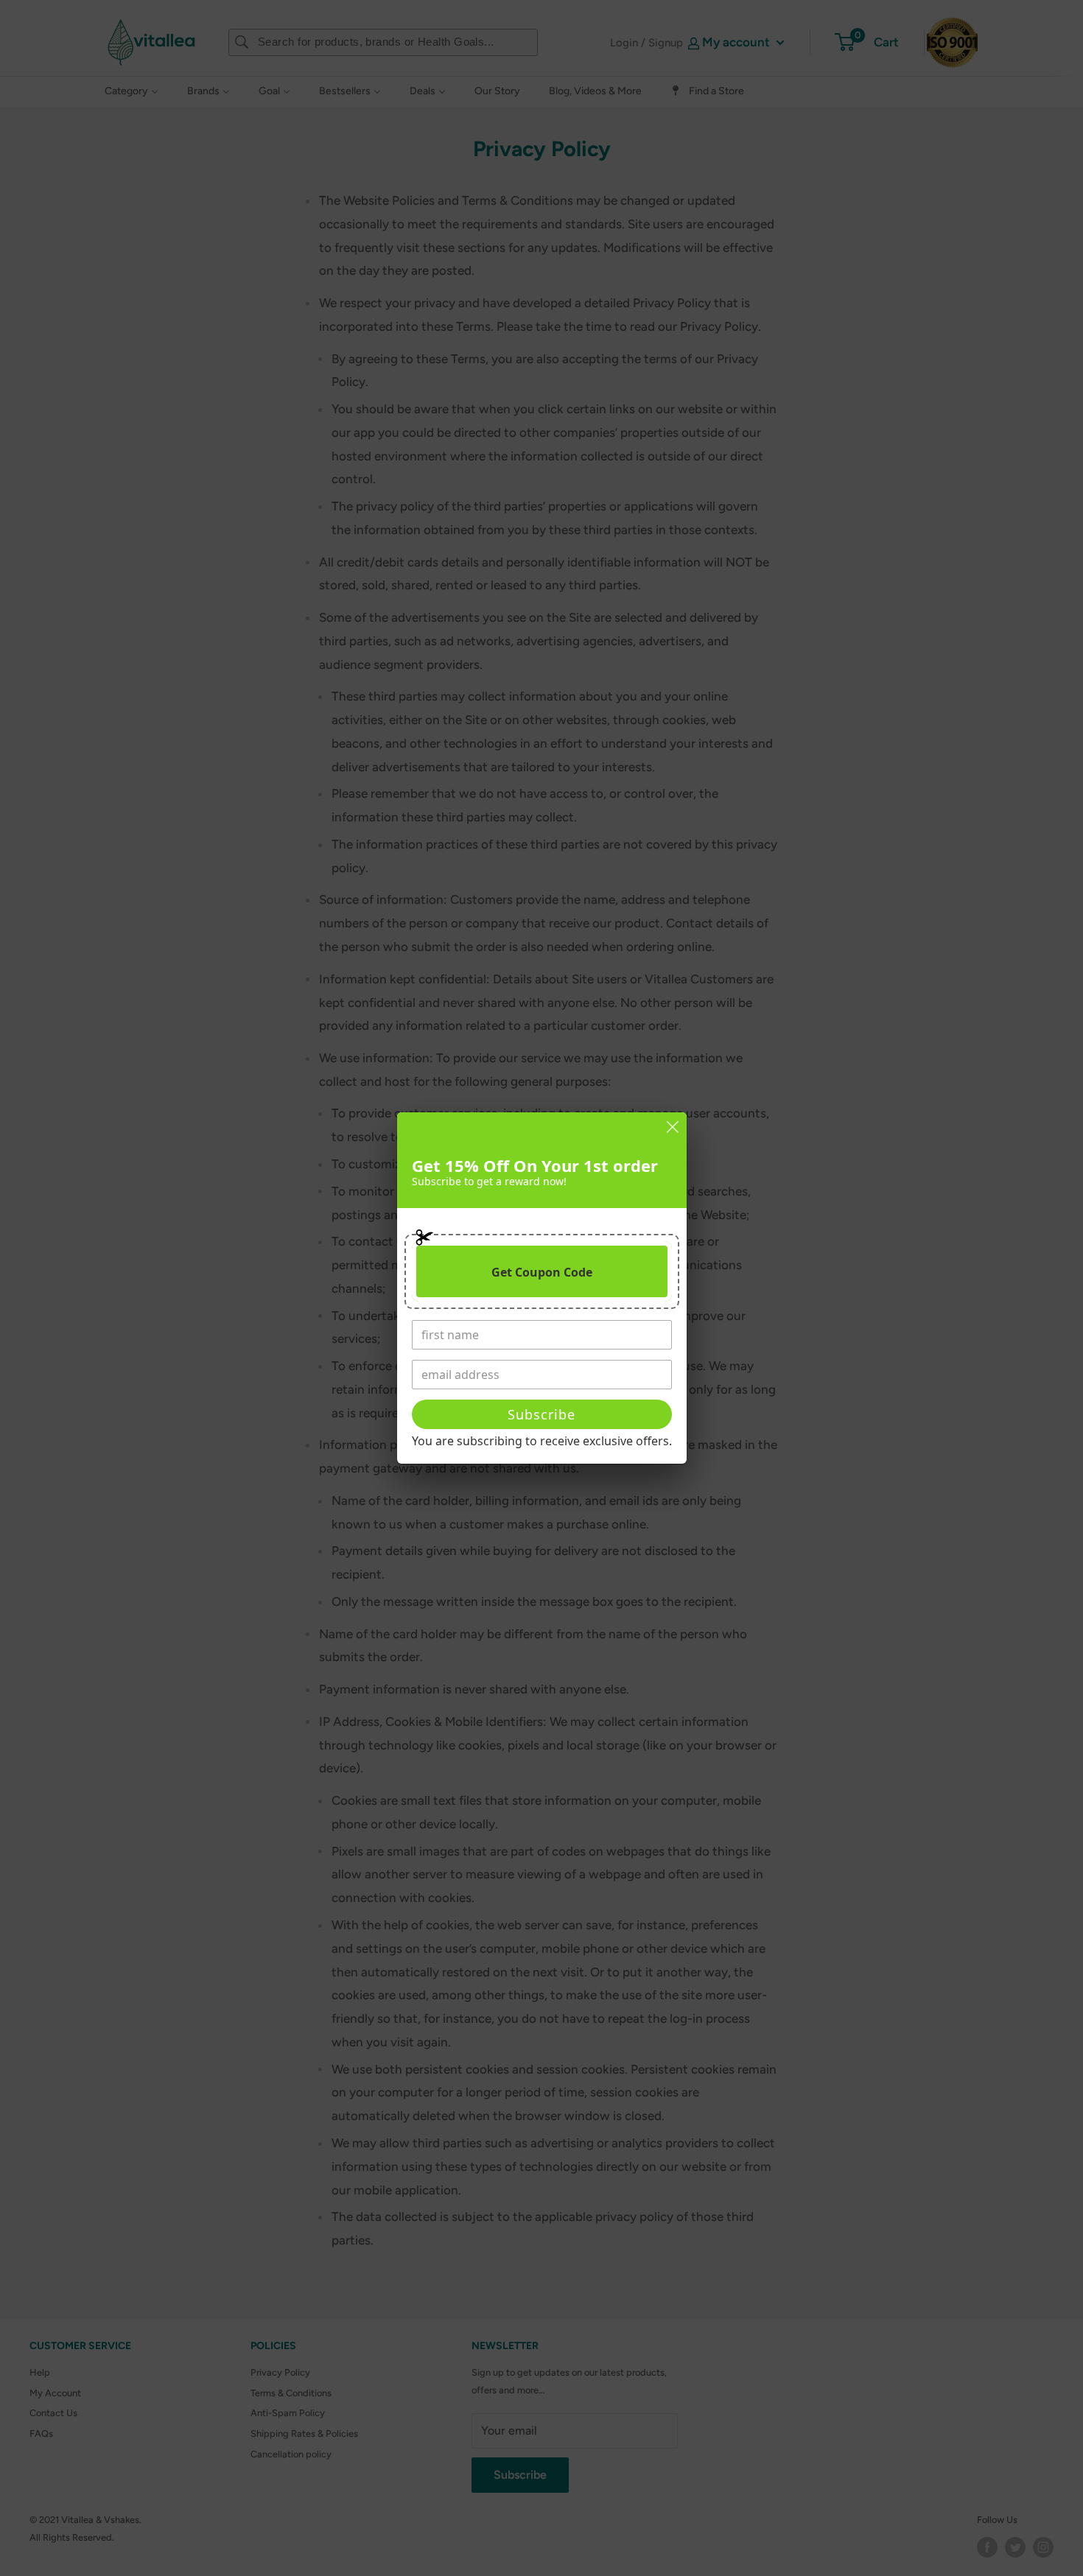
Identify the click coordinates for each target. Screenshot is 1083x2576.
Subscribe (541, 1414)
